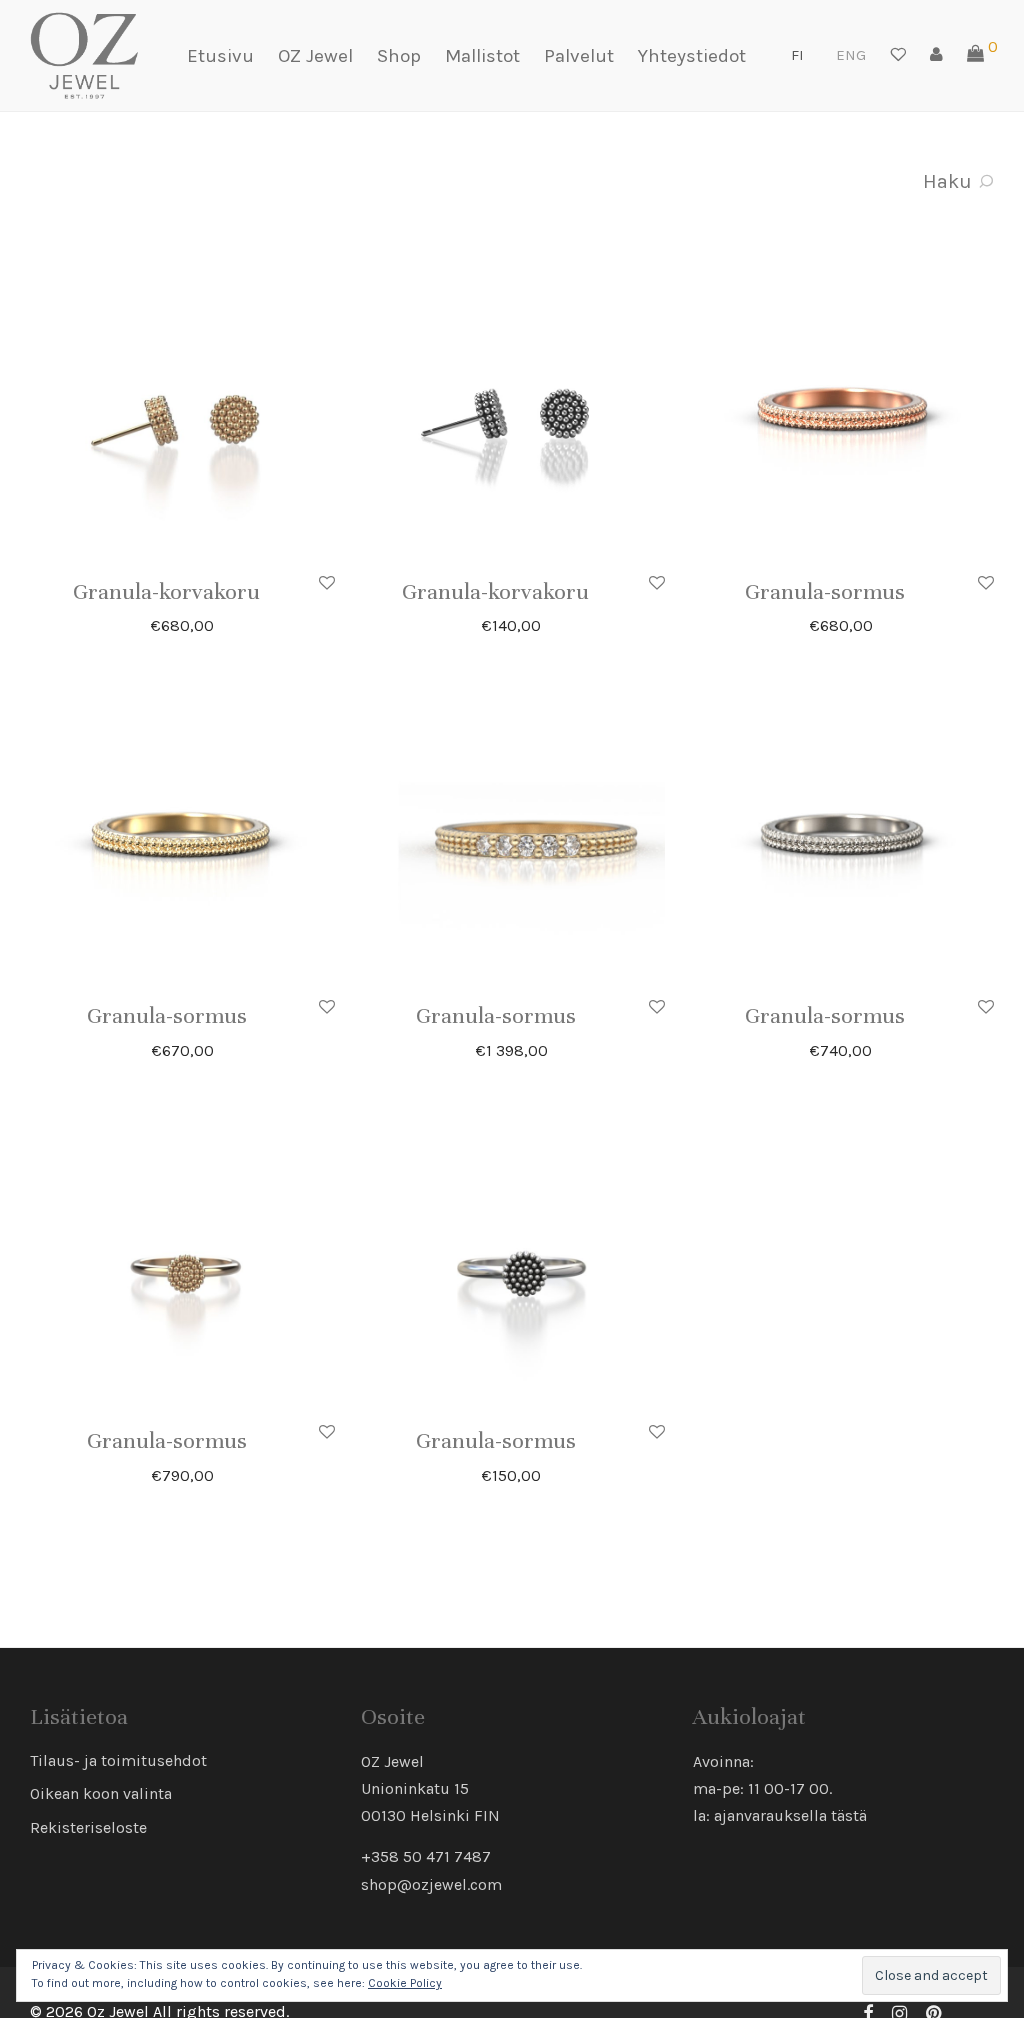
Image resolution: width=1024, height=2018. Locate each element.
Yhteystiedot (692, 56)
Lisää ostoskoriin (236, 591)
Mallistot (482, 56)
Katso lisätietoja (241, 624)
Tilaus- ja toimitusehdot (118, 1760)
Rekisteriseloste (88, 1827)
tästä (849, 1815)
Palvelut (579, 56)
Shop (399, 56)
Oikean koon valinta (101, 1793)
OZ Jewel (315, 56)
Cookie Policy (405, 1983)
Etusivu (220, 56)
